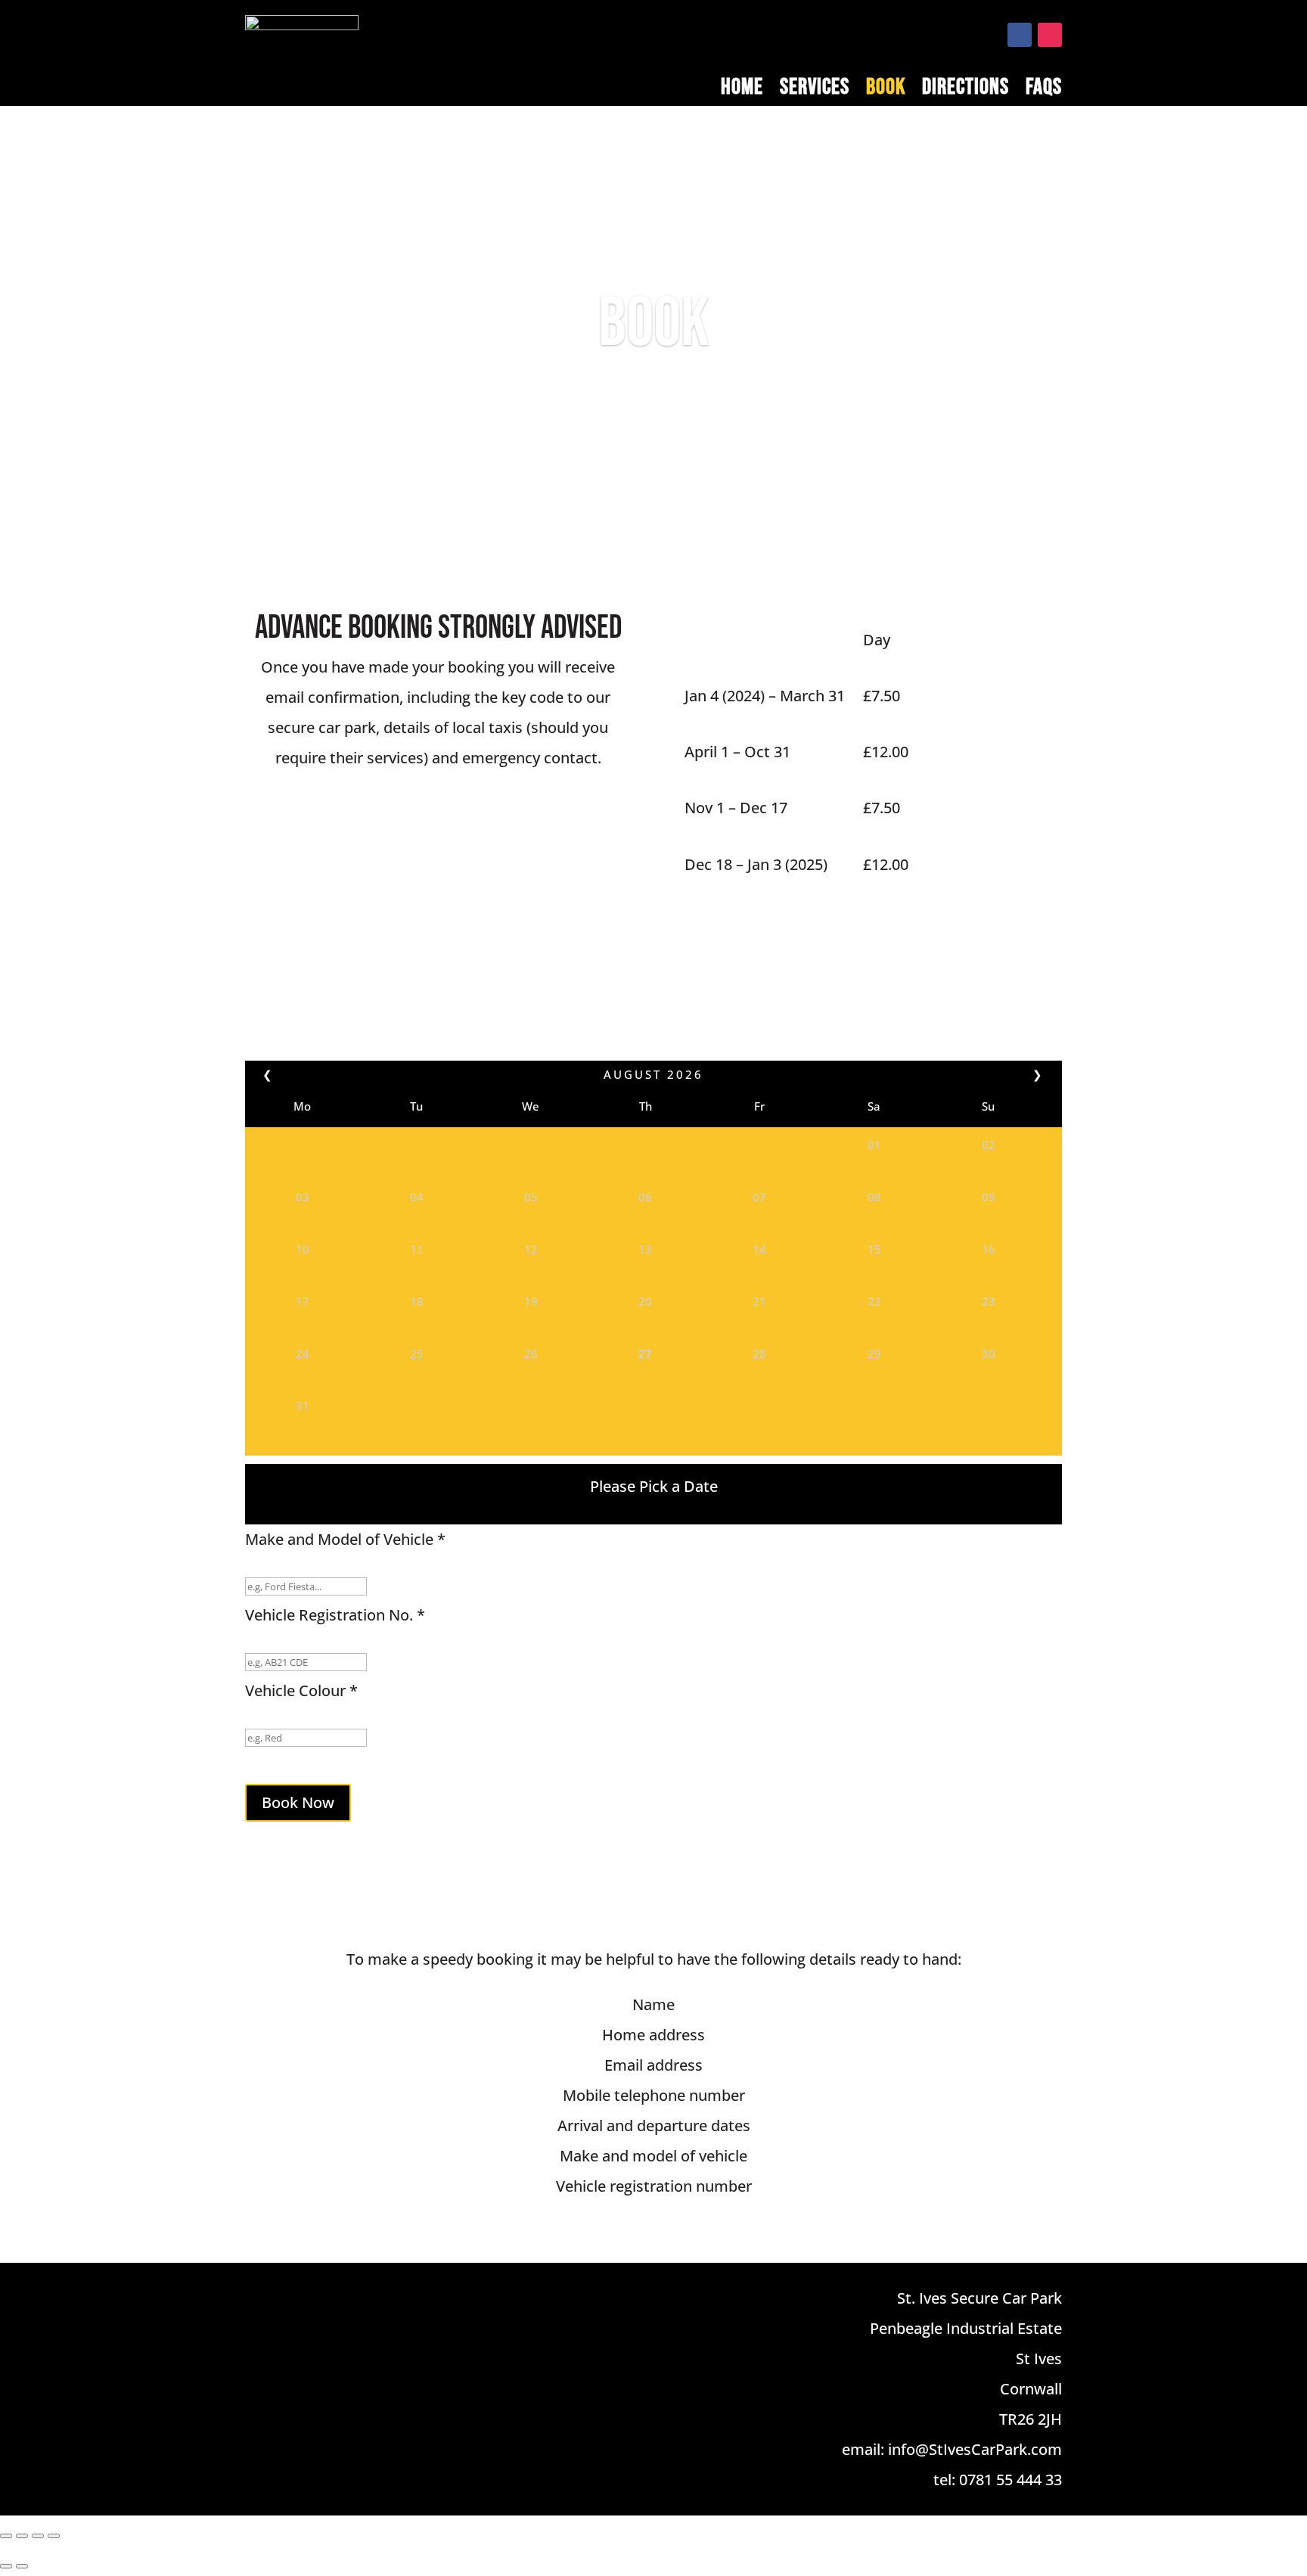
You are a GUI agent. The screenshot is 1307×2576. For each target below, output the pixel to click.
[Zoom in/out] (6, 2536)
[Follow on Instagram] (1050, 35)
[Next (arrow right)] (22, 2566)
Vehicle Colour (301, 1690)
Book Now (298, 1802)
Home (742, 90)
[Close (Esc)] (54, 2536)
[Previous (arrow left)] (6, 2566)
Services (815, 90)
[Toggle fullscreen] (22, 2536)
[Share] (38, 2536)
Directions (966, 90)
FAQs (1044, 90)
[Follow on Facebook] (1020, 35)
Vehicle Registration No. (335, 1615)
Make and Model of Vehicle (345, 1539)
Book (886, 90)
